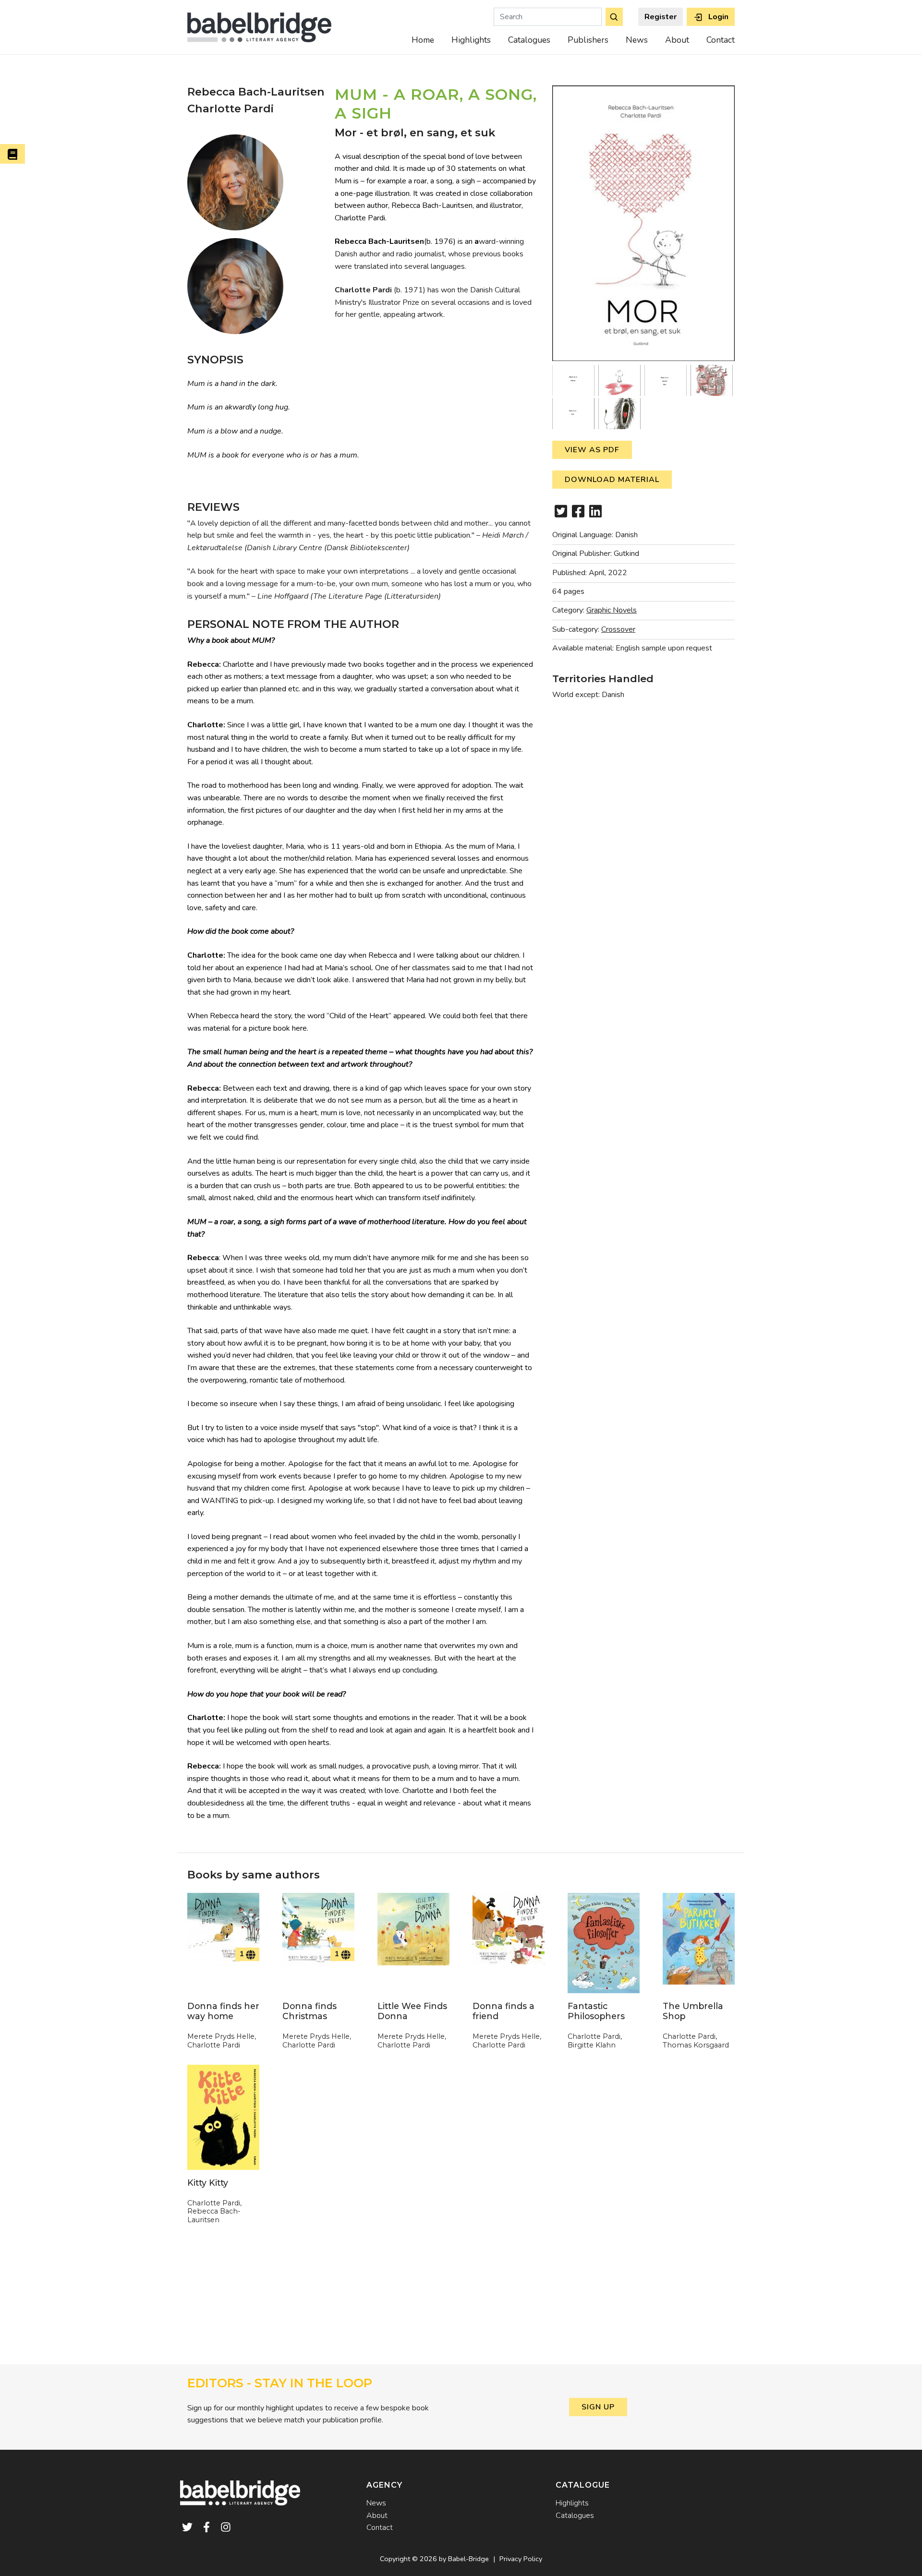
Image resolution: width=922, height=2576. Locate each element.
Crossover (618, 629)
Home (423, 40)
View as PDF (592, 450)
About (677, 40)
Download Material (612, 480)
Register (661, 17)
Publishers (588, 40)
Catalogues (529, 40)
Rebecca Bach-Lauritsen (256, 92)
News (637, 40)
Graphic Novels (612, 610)
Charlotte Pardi (230, 108)
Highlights (471, 40)
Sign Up (598, 2407)
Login (717, 17)
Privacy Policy (521, 2559)
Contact (721, 40)
